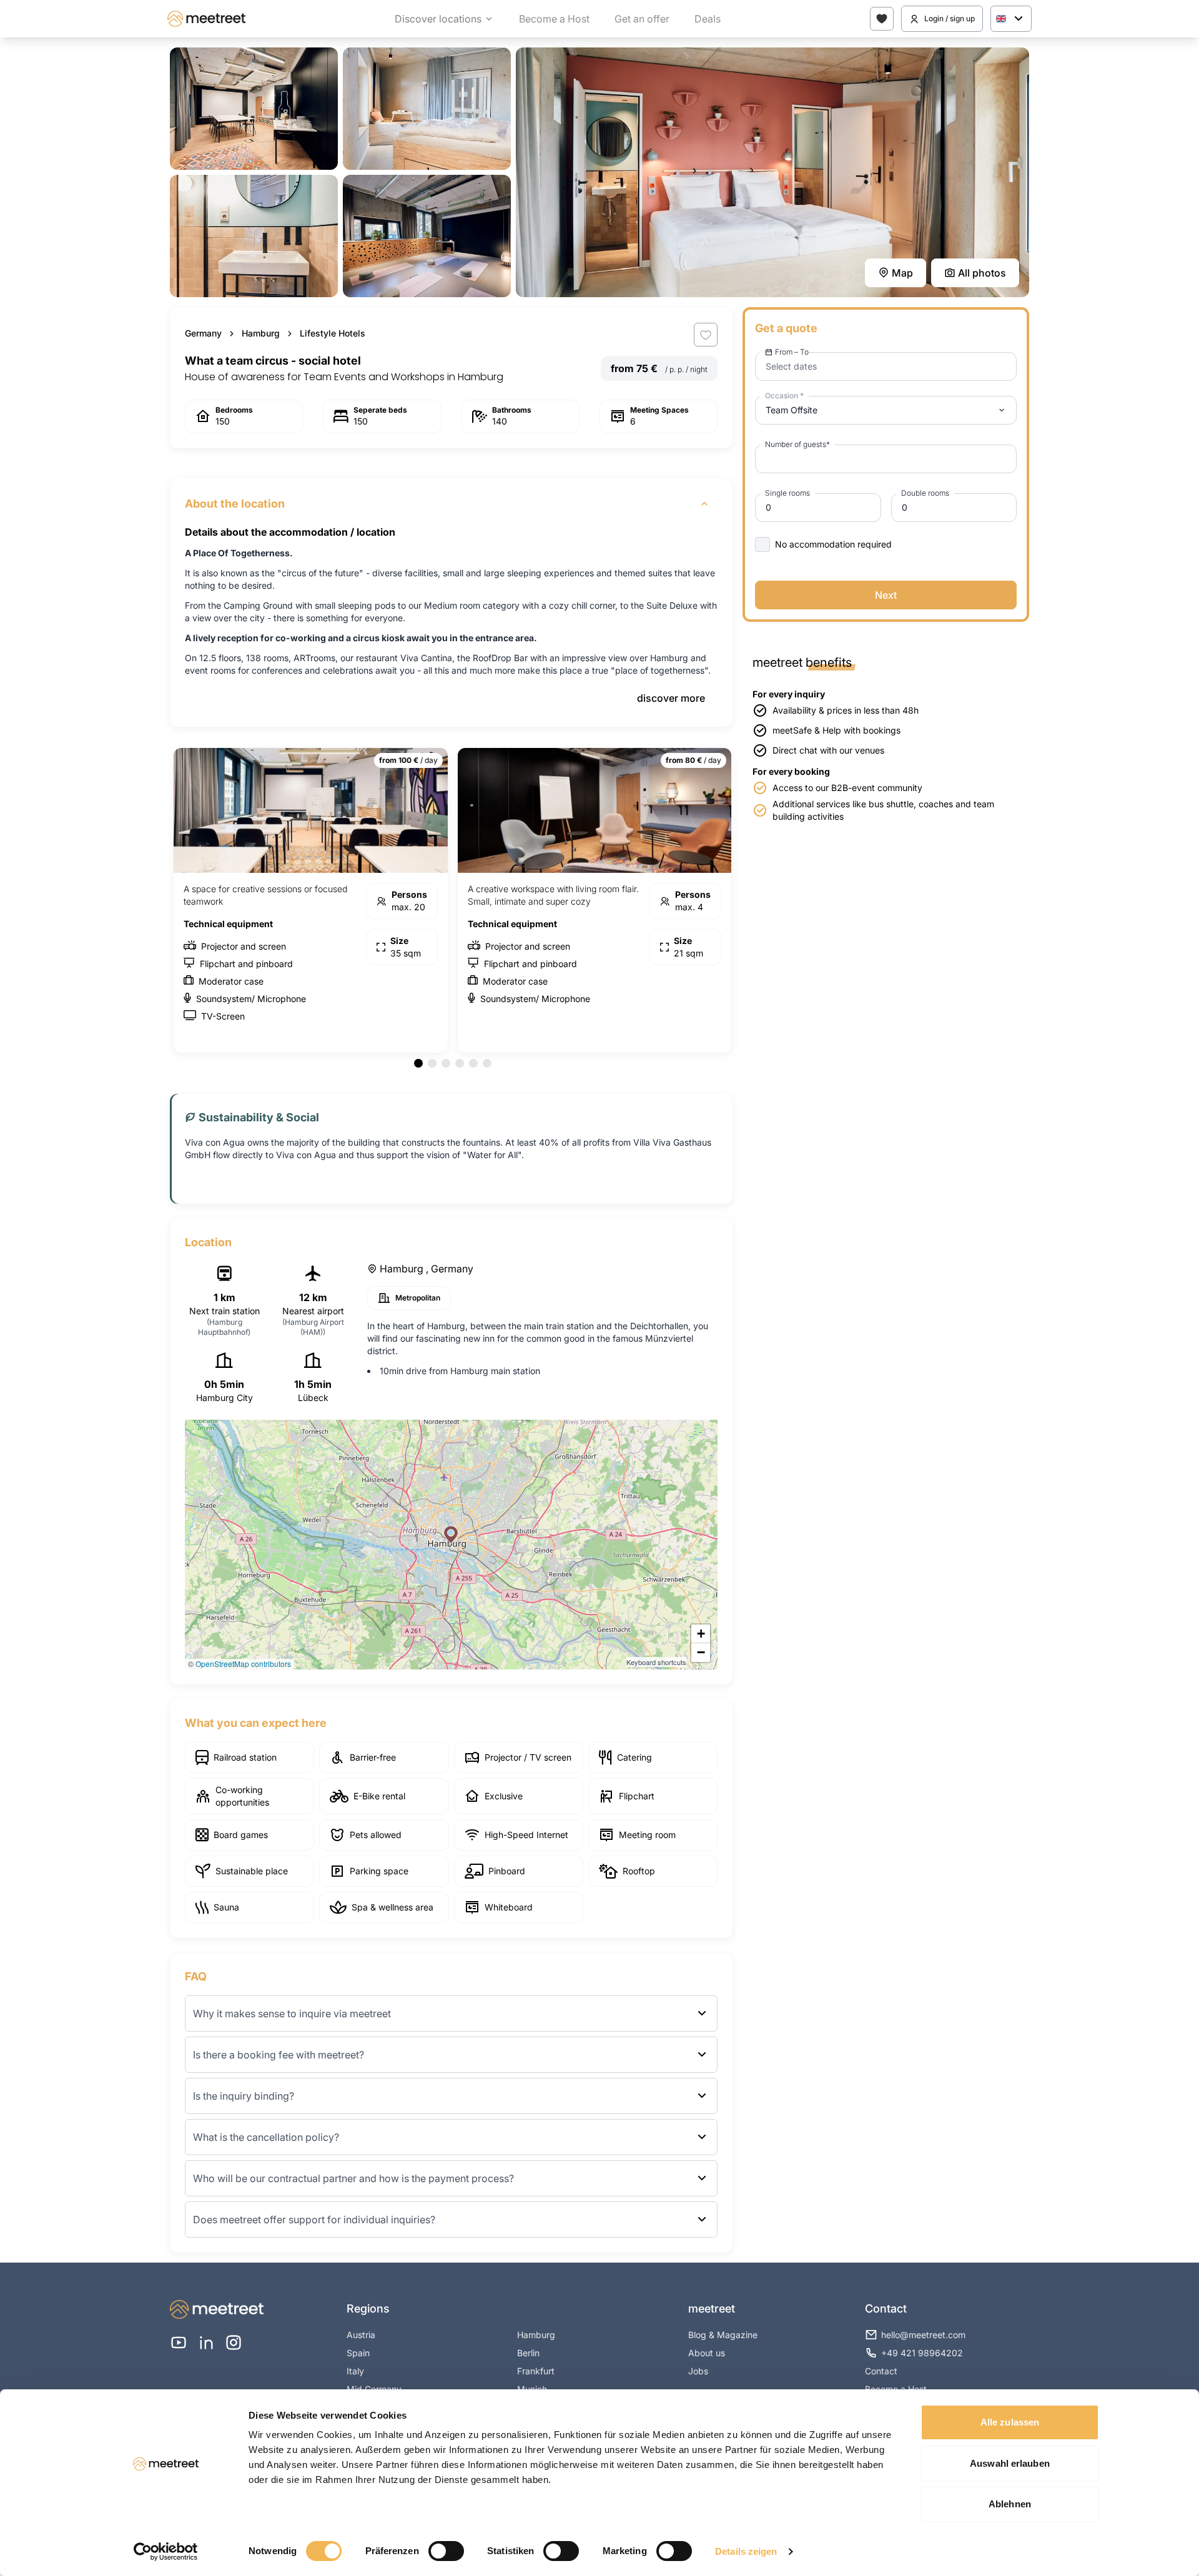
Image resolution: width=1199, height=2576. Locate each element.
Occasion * (784, 396)
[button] (451, 1535)
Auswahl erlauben (1010, 2463)
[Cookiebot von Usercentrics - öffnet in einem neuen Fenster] (166, 2552)
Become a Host (554, 19)
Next (886, 595)
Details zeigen (746, 2551)
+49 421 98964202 (922, 2353)
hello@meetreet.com (923, 2335)
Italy (355, 2371)
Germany (203, 333)
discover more (671, 698)
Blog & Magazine (723, 2335)
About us (707, 2353)
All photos (982, 273)
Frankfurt (536, 2371)
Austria (361, 2335)
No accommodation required (833, 544)
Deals (708, 19)
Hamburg (261, 333)
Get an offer (642, 19)
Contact (881, 2371)
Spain (358, 2353)
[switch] (446, 2551)
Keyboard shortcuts (656, 1662)
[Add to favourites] (706, 335)
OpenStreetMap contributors (243, 1664)
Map (902, 273)
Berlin (528, 2353)
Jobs (698, 2371)
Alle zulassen (1010, 2422)
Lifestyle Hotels (333, 333)
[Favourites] (882, 19)
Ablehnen (1010, 2504)
